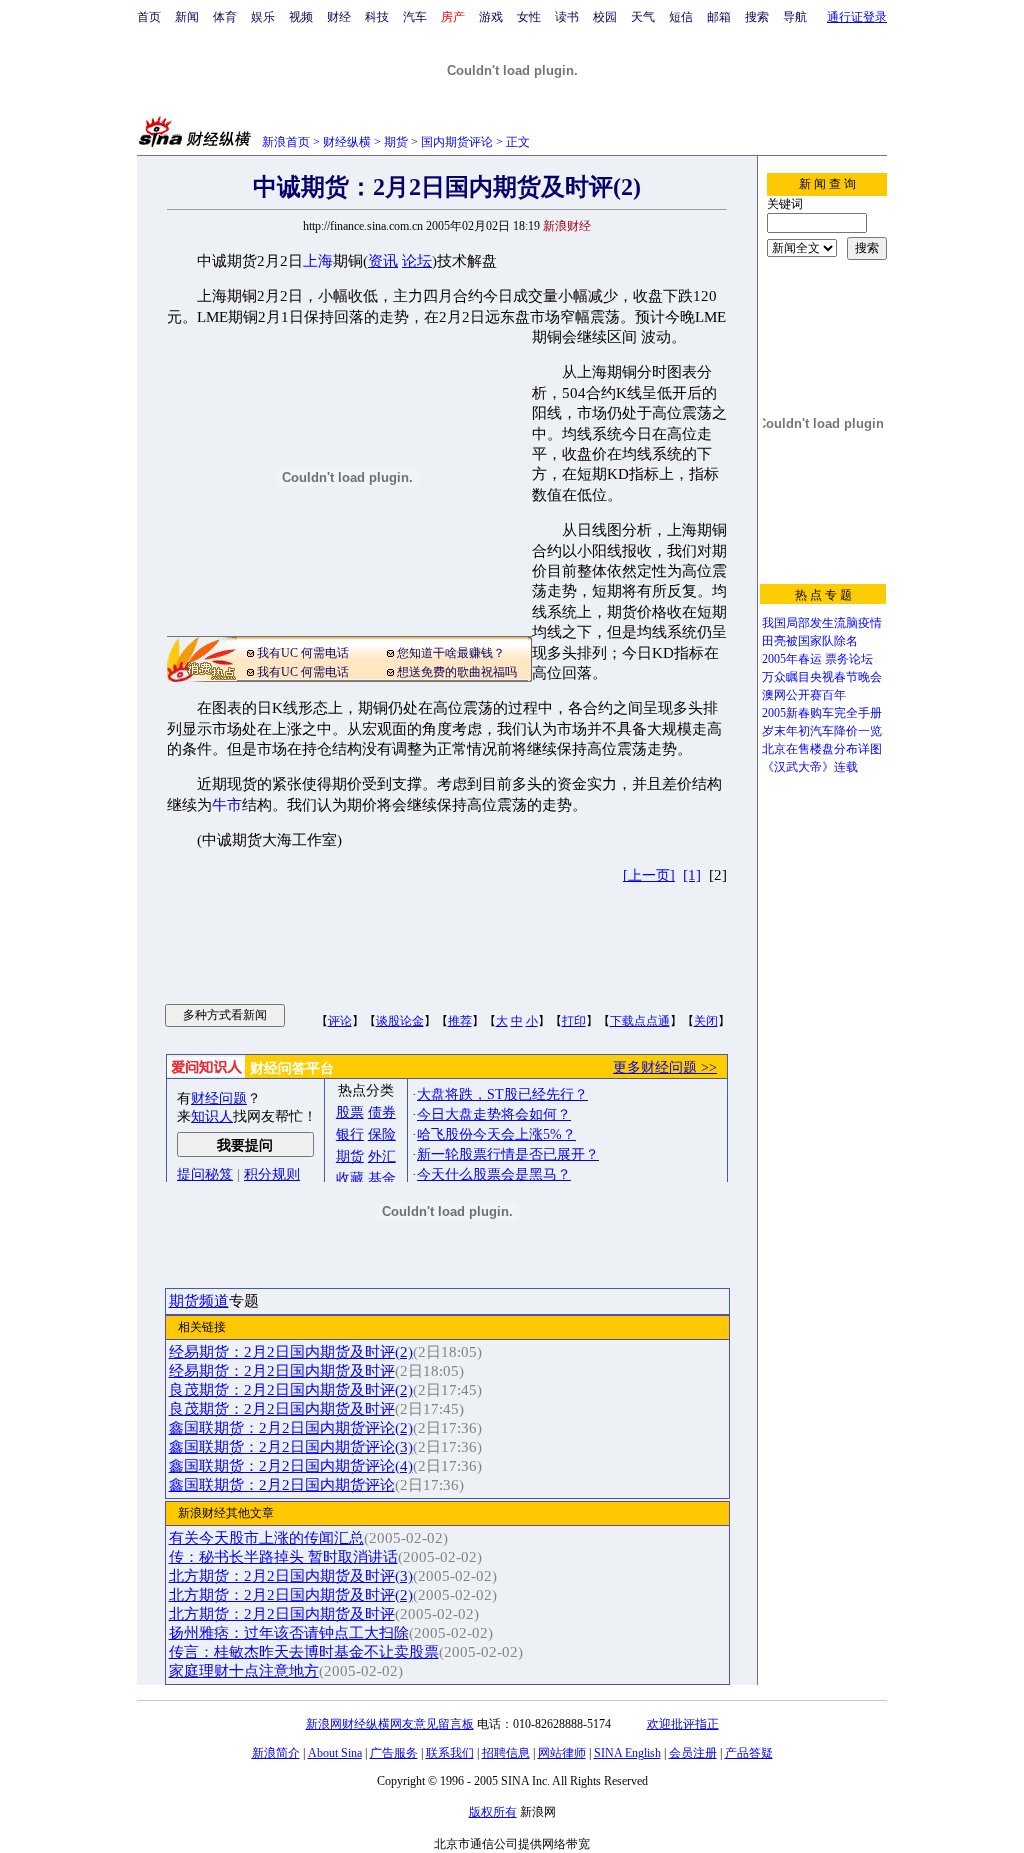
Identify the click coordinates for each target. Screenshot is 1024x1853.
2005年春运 (792, 659)
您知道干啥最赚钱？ (451, 653)
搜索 (757, 17)
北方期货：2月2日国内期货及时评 (282, 1614)
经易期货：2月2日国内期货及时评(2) (291, 1352)
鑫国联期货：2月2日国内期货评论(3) (291, 1447)
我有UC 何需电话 (303, 653)
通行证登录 (857, 17)
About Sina (335, 1753)
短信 (681, 17)
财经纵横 (347, 142)
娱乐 (263, 17)
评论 (340, 1021)
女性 (529, 17)
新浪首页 (286, 142)
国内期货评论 (457, 142)
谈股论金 (400, 1021)
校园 (605, 17)
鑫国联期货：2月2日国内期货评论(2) (291, 1428)
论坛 (417, 261)
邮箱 (719, 17)
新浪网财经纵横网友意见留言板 (390, 1724)
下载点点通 (640, 1021)
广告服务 (394, 1753)
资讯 (383, 261)
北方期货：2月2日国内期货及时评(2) (291, 1595)
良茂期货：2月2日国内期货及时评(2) (291, 1390)
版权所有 (493, 1812)
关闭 (706, 1021)
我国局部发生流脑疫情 (822, 623)
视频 (301, 17)
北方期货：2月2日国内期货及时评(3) (291, 1576)
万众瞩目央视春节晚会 (822, 677)
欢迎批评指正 (683, 1724)
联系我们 (450, 1753)
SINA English (627, 1753)
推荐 (460, 1021)
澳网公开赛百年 (804, 695)
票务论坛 (849, 659)
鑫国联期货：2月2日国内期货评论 (282, 1485)
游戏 (491, 17)
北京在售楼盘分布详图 (822, 749)
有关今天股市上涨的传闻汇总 (266, 1538)
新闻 (187, 17)
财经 (339, 17)
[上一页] (649, 875)
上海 (318, 261)
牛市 (227, 805)
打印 (574, 1021)
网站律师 (562, 1753)
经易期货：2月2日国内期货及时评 (282, 1371)
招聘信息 (506, 1753)
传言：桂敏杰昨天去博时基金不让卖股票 (304, 1652)
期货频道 (199, 1301)
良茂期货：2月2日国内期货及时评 (282, 1409)
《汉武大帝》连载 (810, 767)
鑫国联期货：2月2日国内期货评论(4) (291, 1466)
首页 (149, 17)
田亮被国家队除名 (810, 641)
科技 (377, 17)
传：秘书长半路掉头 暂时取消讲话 (283, 1557)
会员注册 (693, 1753)
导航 (795, 17)
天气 (643, 17)
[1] (692, 875)
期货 (396, 142)
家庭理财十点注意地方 (244, 1671)
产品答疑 (749, 1753)
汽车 (415, 17)
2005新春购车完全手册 (822, 713)
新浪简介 (276, 1753)
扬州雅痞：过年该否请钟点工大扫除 (289, 1633)
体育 (225, 17)
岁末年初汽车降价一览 (822, 731)
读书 (567, 17)
